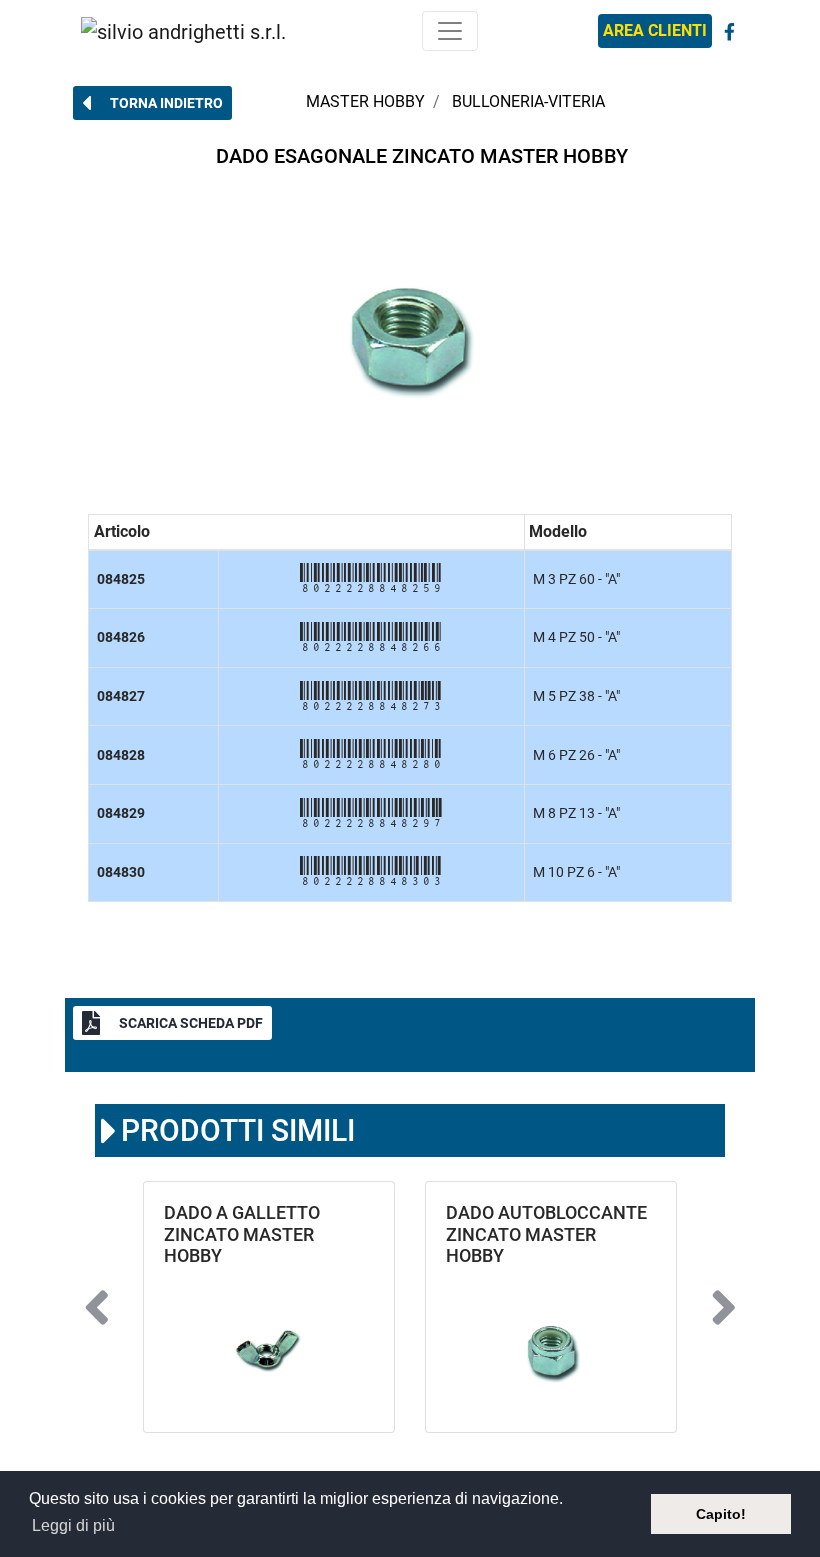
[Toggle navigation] (450, 31)
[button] (152, 103)
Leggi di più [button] (73, 1525)
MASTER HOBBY (365, 101)
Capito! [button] (721, 1514)
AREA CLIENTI (655, 30)
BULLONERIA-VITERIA (528, 101)
